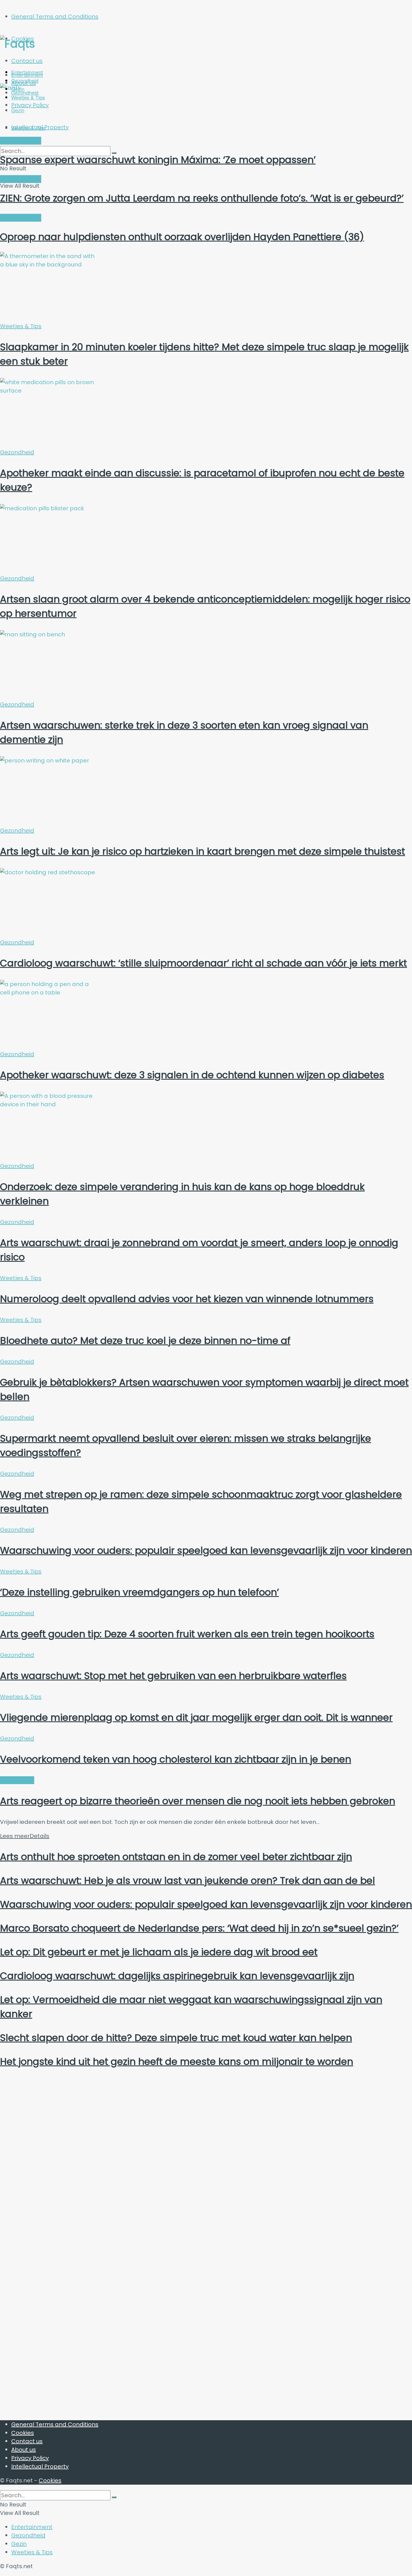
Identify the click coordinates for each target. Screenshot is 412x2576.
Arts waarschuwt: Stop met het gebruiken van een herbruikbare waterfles (173, 1676)
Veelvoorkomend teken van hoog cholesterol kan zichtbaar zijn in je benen (176, 1759)
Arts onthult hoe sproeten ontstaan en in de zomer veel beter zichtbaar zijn (176, 1857)
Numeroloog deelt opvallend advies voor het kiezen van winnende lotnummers (187, 1299)
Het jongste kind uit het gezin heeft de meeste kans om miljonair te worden (177, 2062)
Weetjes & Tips (28, 128)
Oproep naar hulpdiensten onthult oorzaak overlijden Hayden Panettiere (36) (182, 237)
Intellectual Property (40, 2466)
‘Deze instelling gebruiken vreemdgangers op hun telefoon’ (139, 1592)
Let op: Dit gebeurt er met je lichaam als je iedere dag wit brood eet (159, 1952)
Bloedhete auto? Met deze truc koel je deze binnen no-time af (145, 1341)
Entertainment (27, 75)
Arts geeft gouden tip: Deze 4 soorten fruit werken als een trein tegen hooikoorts (187, 1634)
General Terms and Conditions (55, 17)
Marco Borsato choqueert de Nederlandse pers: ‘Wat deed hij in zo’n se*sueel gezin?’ (199, 1928)
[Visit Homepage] (55, 44)
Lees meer (25, 1836)
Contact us (27, 61)
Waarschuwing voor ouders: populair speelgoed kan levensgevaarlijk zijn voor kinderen (206, 1550)
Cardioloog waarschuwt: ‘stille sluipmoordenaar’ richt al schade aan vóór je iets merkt (203, 963)
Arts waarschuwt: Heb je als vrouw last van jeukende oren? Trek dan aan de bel (188, 1881)
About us (24, 2450)
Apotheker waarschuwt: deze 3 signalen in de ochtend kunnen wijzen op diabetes (192, 1075)
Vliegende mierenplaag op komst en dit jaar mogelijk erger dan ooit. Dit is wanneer (196, 1717)
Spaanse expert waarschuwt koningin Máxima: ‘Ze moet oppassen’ (158, 160)
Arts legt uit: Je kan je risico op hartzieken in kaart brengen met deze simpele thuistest (202, 851)
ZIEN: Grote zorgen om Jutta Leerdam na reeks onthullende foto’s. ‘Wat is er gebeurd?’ (202, 198)
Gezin (19, 2544)
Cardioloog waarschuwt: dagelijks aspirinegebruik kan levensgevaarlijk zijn (177, 1976)
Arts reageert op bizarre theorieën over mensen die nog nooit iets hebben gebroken (198, 1801)
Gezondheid (17, 452)
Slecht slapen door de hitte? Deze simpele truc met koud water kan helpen (176, 2038)
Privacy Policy (30, 2458)
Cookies (23, 2433)
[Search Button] (114, 2497)
